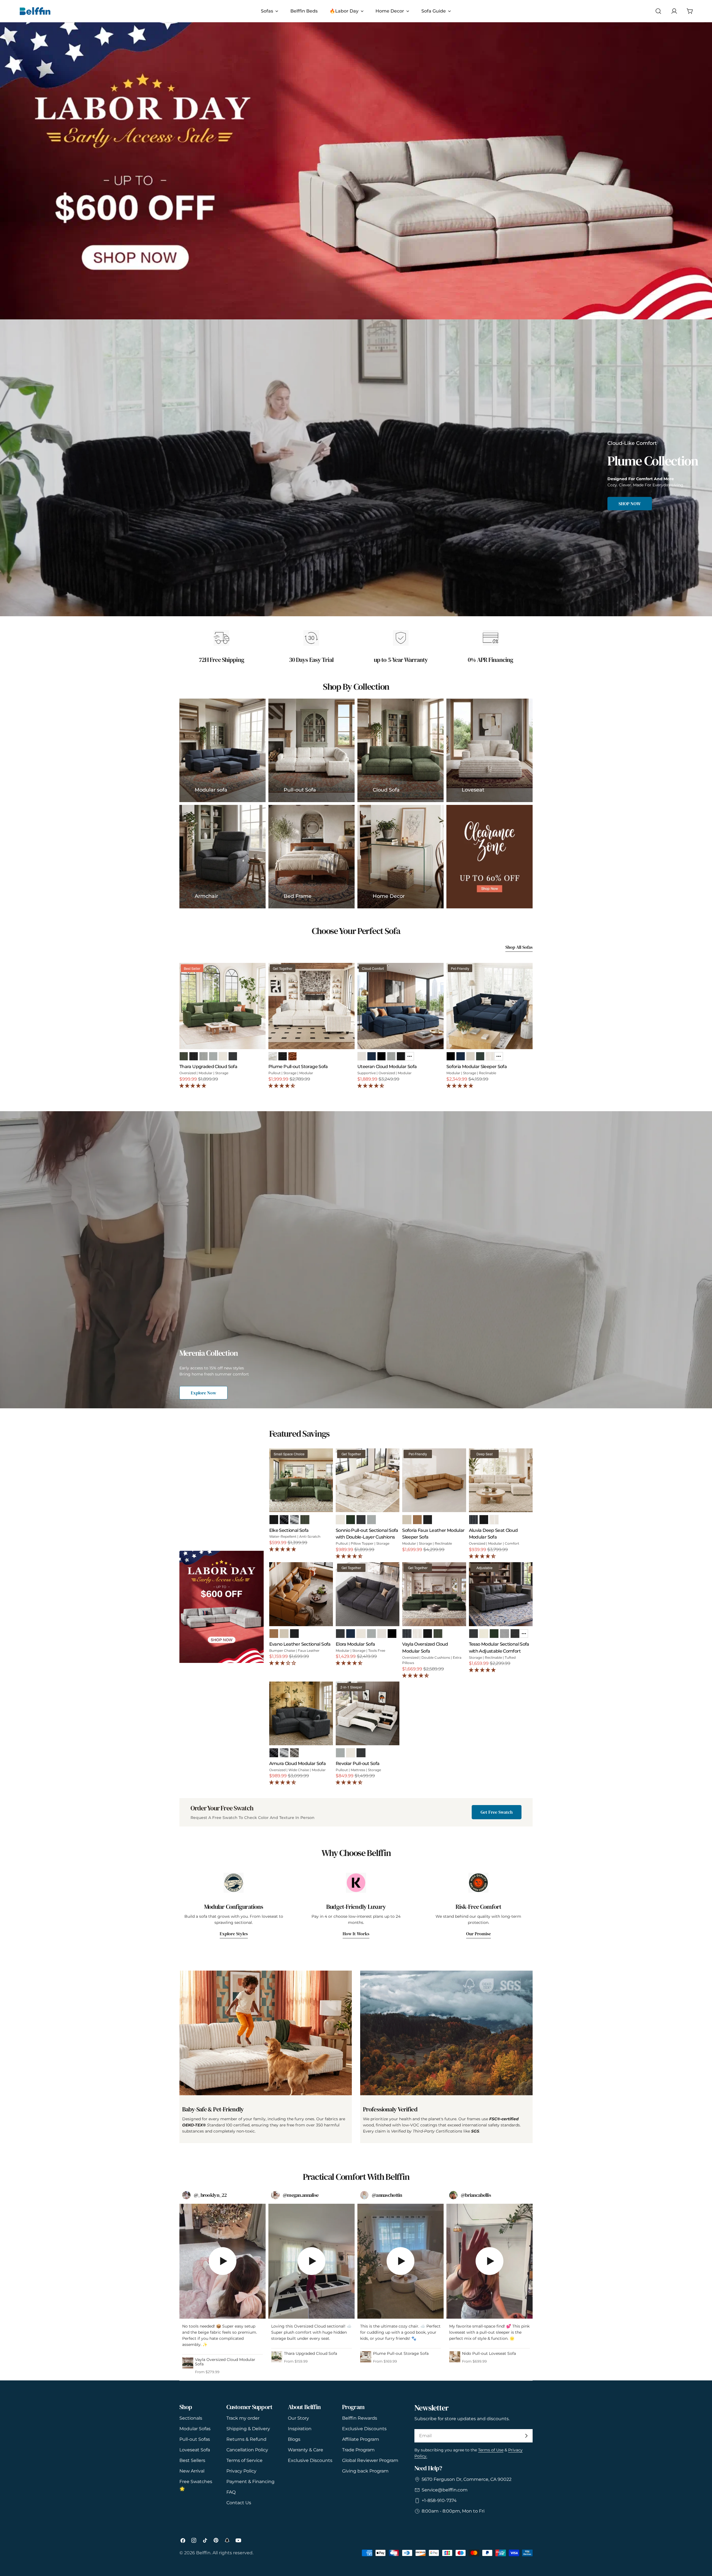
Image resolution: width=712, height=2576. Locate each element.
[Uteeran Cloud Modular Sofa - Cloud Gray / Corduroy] (391, 1056)
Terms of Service (244, 2460)
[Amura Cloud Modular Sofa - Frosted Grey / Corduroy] (284, 1753)
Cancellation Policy (247, 2450)
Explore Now (203, 1393)
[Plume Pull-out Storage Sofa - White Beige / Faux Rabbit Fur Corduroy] (273, 1056)
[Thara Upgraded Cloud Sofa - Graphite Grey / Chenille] (233, 1056)
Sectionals (191, 2418)
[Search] (658, 11)
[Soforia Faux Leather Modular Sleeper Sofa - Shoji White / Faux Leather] (407, 1519)
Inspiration (300, 2429)
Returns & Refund (246, 2439)
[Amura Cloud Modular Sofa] (301, 1713)
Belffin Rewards (360, 2418)
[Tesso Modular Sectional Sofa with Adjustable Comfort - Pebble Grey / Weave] (504, 1634)
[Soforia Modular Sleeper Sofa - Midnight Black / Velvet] (451, 1056)
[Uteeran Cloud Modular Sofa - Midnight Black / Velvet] (381, 1056)
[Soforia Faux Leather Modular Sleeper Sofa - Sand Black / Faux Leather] (428, 1519)
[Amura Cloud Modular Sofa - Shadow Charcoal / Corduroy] (274, 1753)
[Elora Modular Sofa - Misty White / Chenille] (361, 1634)
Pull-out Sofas (195, 2439)
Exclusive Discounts (310, 2460)
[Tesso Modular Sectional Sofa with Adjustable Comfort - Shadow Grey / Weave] (515, 1634)
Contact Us (239, 2503)
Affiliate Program (361, 2439)
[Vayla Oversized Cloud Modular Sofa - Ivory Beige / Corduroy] (417, 1634)
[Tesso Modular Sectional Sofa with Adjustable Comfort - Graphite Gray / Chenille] (474, 1634)
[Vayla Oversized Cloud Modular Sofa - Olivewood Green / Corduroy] (438, 1634)
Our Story (298, 2418)
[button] (193, 1086)
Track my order (243, 2418)
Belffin (203, 2553)
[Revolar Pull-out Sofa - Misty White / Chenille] (351, 1753)
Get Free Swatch (497, 1812)
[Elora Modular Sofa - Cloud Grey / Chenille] (371, 1634)
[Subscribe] (526, 2436)
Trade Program (358, 2450)
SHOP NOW (630, 504)
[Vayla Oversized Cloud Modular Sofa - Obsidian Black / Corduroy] (428, 1634)
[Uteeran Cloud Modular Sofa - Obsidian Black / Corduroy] (401, 1056)
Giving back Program (365, 2471)
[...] (410, 1056)
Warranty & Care (306, 2450)
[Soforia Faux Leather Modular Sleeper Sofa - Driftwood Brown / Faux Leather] (417, 1519)
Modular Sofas (195, 2429)
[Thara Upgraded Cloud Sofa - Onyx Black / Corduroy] (193, 1056)
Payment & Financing (250, 2482)
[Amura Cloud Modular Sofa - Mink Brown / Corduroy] (294, 1753)
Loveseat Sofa (195, 2450)
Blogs (294, 2439)
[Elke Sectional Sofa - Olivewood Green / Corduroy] (305, 1519)
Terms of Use (491, 2450)
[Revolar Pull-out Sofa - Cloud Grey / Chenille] (340, 1753)
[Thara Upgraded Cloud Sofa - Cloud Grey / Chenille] (213, 1056)
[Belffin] (222, 1607)
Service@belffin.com (445, 2490)
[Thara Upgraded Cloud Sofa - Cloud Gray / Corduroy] (203, 1056)
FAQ (231, 2492)
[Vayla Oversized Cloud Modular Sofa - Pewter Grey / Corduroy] (407, 1634)
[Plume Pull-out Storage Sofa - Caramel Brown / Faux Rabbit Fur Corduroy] (292, 1056)
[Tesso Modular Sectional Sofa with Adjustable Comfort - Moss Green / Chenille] (494, 1634)
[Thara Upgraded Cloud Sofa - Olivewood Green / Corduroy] (184, 1056)
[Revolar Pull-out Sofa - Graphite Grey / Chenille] (361, 1753)
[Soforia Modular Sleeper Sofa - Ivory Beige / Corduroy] (490, 1056)
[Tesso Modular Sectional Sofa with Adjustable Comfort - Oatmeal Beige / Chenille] (484, 1634)
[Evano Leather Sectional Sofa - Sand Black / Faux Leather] (294, 1634)
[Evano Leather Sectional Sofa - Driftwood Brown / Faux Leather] (274, 1634)
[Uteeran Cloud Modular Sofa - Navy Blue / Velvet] (371, 1056)
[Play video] (222, 2261)
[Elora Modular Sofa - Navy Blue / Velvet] (351, 1634)
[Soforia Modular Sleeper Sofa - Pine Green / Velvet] (480, 1056)
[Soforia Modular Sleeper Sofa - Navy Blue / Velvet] (460, 1056)
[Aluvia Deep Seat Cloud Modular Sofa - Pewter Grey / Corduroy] (474, 1519)
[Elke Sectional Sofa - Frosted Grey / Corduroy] (294, 1519)
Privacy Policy (241, 2471)
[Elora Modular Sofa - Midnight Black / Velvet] (392, 1634)
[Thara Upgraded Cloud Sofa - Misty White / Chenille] (223, 1056)
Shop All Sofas (519, 947)
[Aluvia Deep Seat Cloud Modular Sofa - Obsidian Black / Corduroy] (484, 1519)
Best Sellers (192, 2460)
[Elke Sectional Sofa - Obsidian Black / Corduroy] (274, 1519)
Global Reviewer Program (370, 2460)
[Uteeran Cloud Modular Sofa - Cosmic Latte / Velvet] (362, 1056)
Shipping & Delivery (248, 2429)
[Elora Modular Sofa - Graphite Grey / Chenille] (340, 1634)
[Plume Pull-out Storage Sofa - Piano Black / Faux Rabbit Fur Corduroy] (282, 1056)
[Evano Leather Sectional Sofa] (301, 1594)
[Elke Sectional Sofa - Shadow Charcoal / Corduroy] (284, 1519)
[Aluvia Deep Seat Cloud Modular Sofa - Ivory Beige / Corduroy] (494, 1519)
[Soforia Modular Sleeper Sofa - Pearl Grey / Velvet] (470, 1056)
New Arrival (192, 2471)
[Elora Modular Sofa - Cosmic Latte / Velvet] (382, 1634)
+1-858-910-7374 (439, 2500)
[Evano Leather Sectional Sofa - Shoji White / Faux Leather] (284, 1634)
